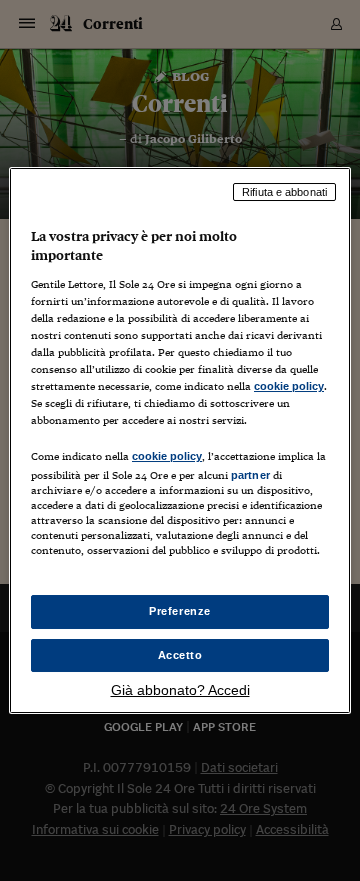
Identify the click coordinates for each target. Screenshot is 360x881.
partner (250, 475)
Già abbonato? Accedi (180, 690)
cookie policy (289, 386)
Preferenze (180, 611)
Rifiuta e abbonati (284, 192)
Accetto (180, 655)
